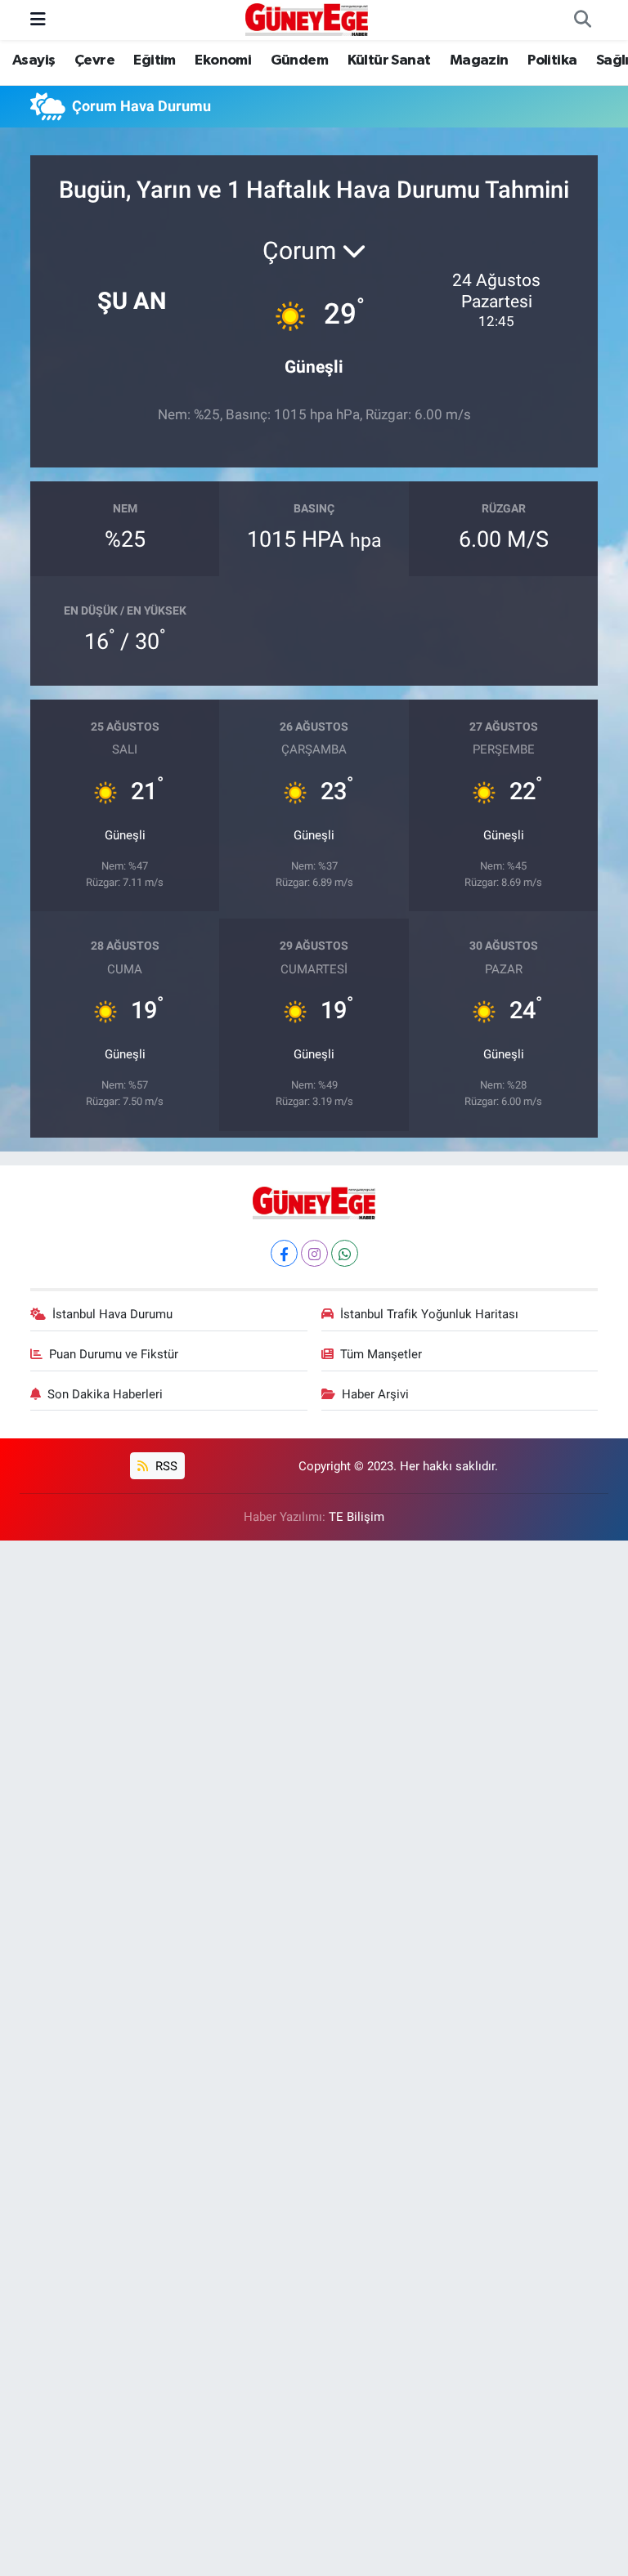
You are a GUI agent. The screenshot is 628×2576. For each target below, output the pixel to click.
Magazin (479, 60)
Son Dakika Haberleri (105, 1394)
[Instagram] (314, 1253)
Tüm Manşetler (381, 1354)
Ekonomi (223, 60)
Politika (552, 60)
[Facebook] (284, 1253)
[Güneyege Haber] (307, 19)
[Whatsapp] (345, 1253)
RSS (165, 1466)
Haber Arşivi (375, 1394)
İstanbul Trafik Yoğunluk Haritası (429, 1314)
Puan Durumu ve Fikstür (114, 1354)
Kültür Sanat (389, 60)
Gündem (299, 60)
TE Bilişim (357, 1517)
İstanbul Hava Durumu (112, 1314)
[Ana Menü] (38, 20)
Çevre (94, 60)
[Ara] (582, 20)
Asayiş (34, 60)
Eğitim (154, 60)
